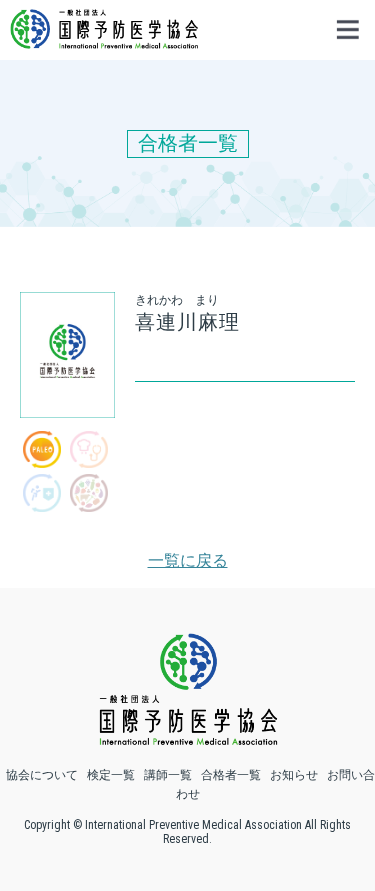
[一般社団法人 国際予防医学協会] (104, 39)
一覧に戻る (188, 560)
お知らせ (294, 775)
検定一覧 (111, 775)
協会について (42, 775)
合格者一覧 (231, 775)
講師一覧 (168, 775)
